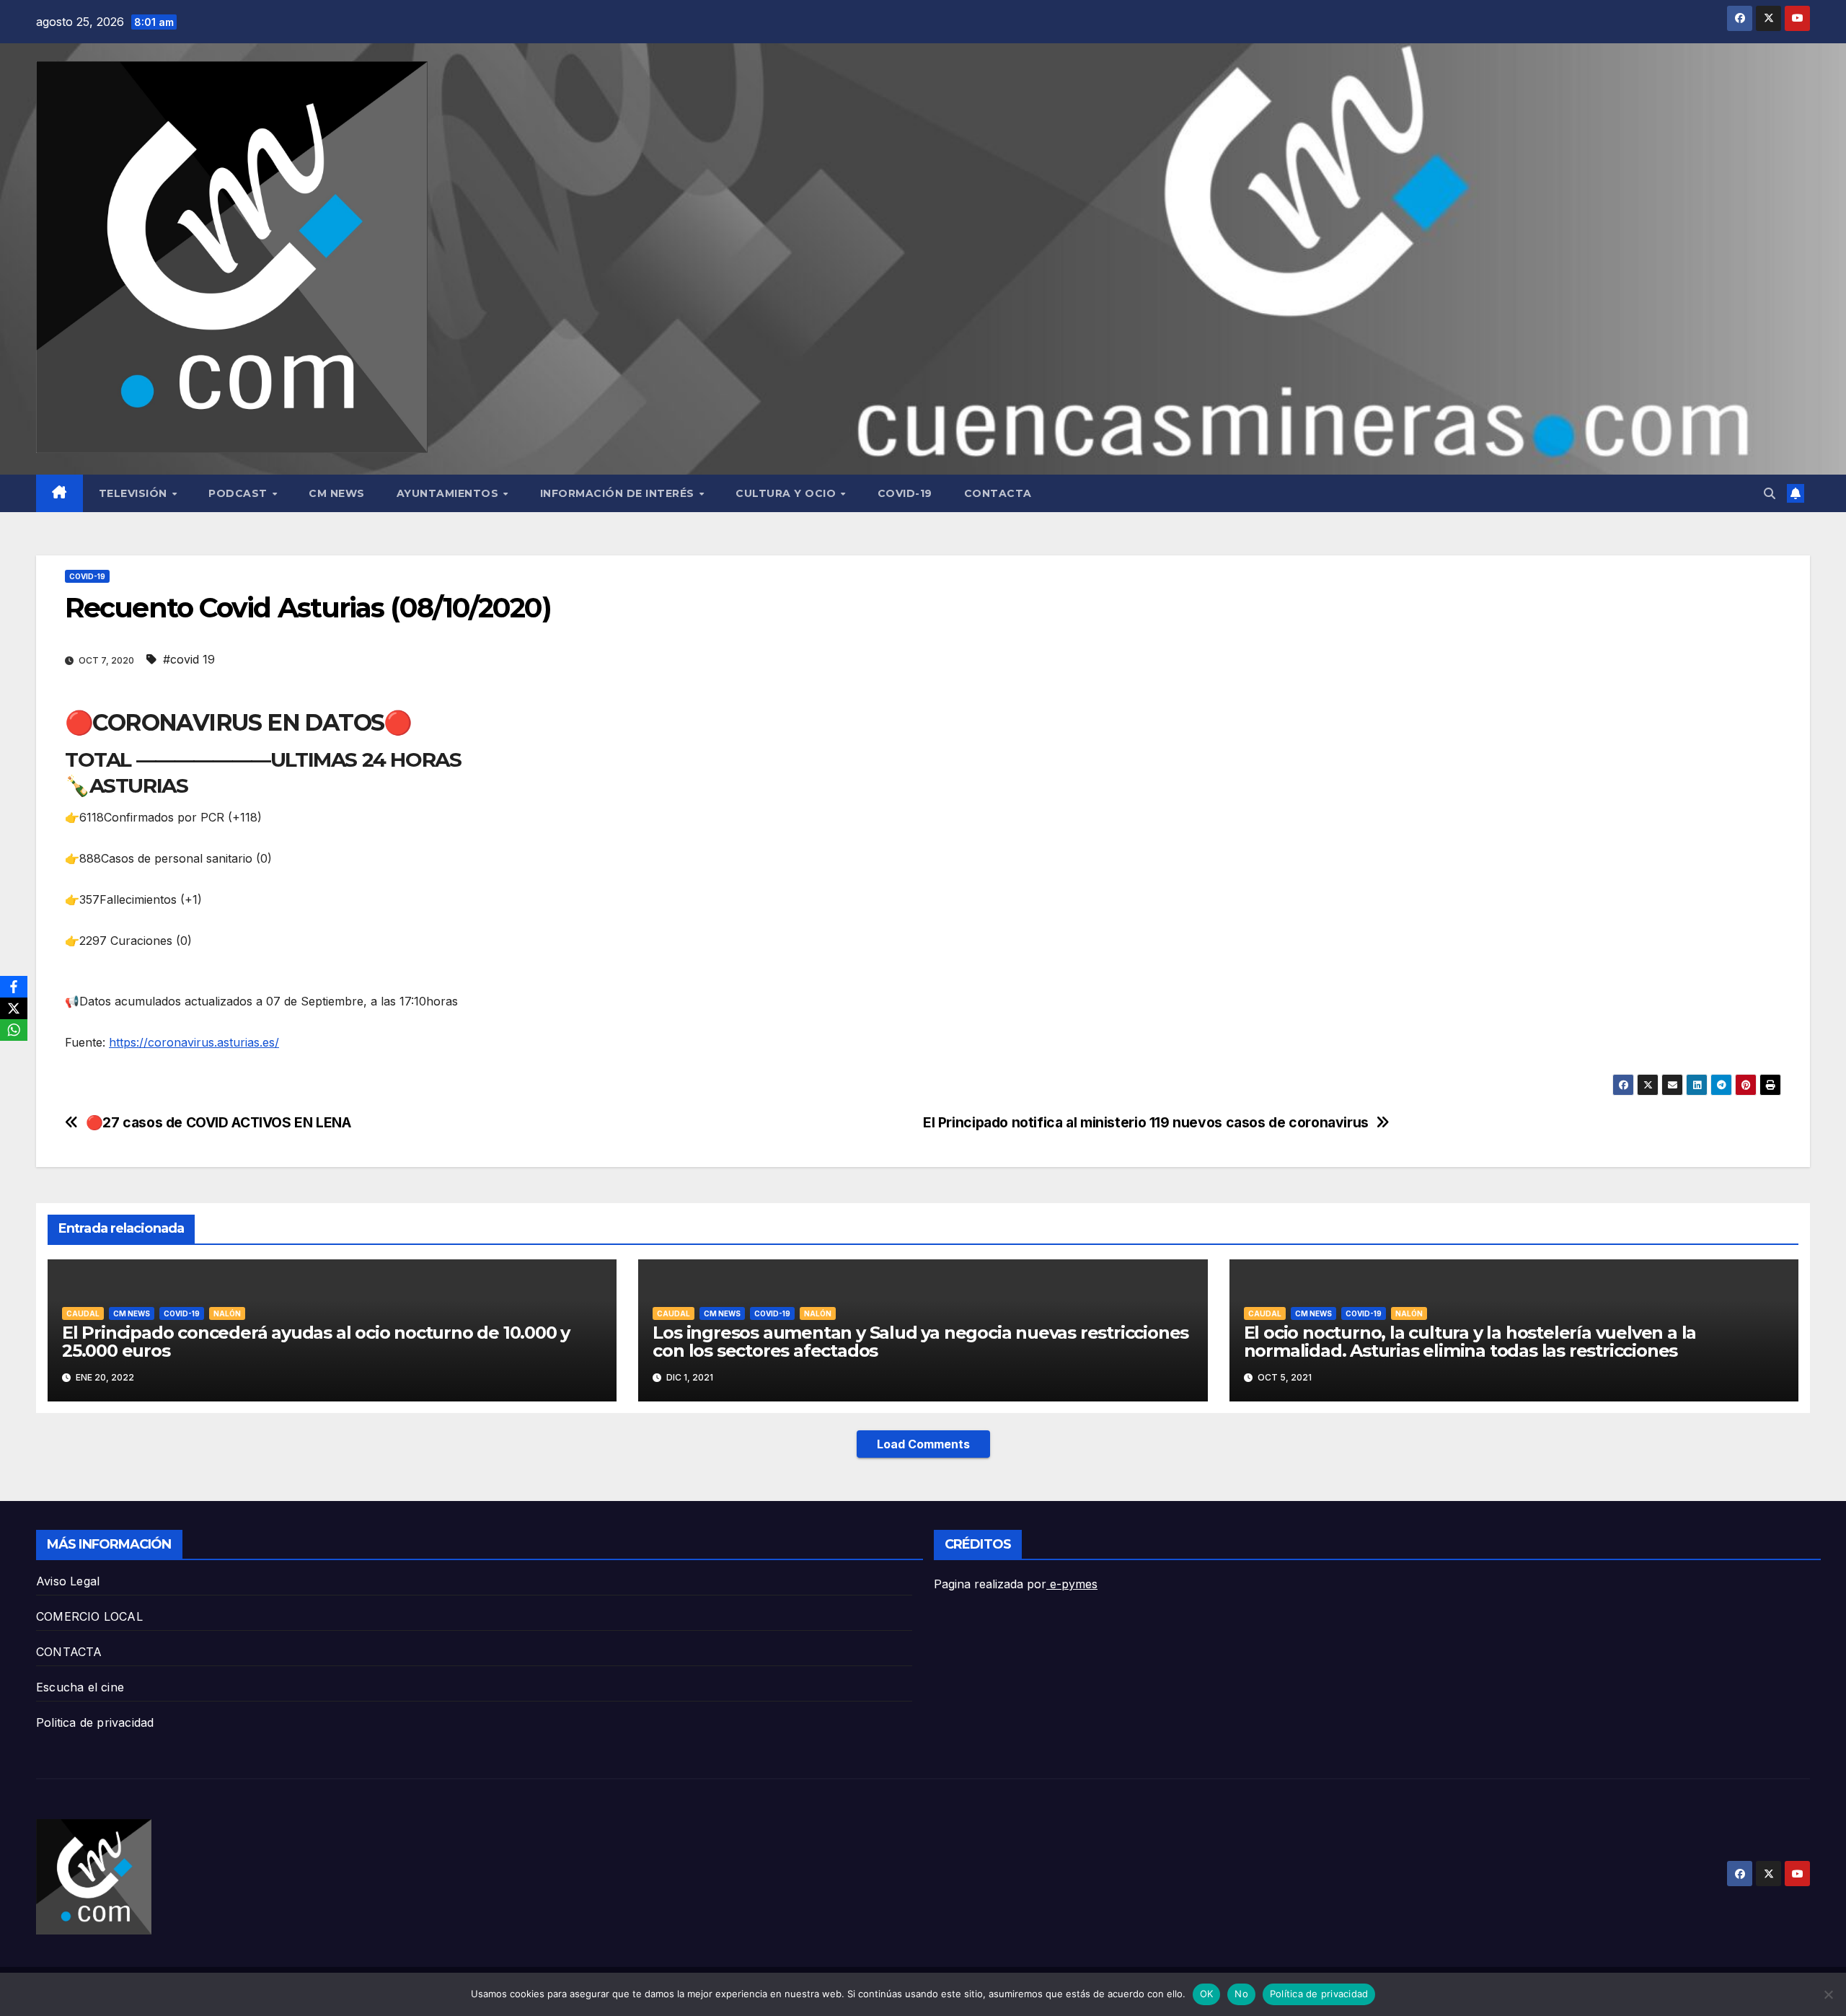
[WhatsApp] (14, 1030)
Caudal (83, 1313)
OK (1207, 1994)
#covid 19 (189, 659)
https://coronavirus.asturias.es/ (194, 1042)
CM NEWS (337, 493)
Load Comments (923, 1444)
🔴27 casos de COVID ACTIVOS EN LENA (218, 1123)
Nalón (227, 1313)
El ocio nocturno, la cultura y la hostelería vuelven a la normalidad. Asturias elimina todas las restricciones (1470, 1342)
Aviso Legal (68, 1581)
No (1241, 1994)
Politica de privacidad (95, 1722)
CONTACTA (998, 493)
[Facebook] (14, 987)
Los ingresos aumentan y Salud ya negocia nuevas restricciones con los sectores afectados (920, 1342)
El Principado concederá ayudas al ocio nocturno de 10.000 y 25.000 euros (316, 1342)
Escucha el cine (80, 1687)
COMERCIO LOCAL (89, 1616)
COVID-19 (905, 493)
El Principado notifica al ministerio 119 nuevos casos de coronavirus (1146, 1123)
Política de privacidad (1319, 1994)
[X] (14, 1008)
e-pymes (1072, 1584)
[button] (1770, 493)
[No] (1828, 1994)
